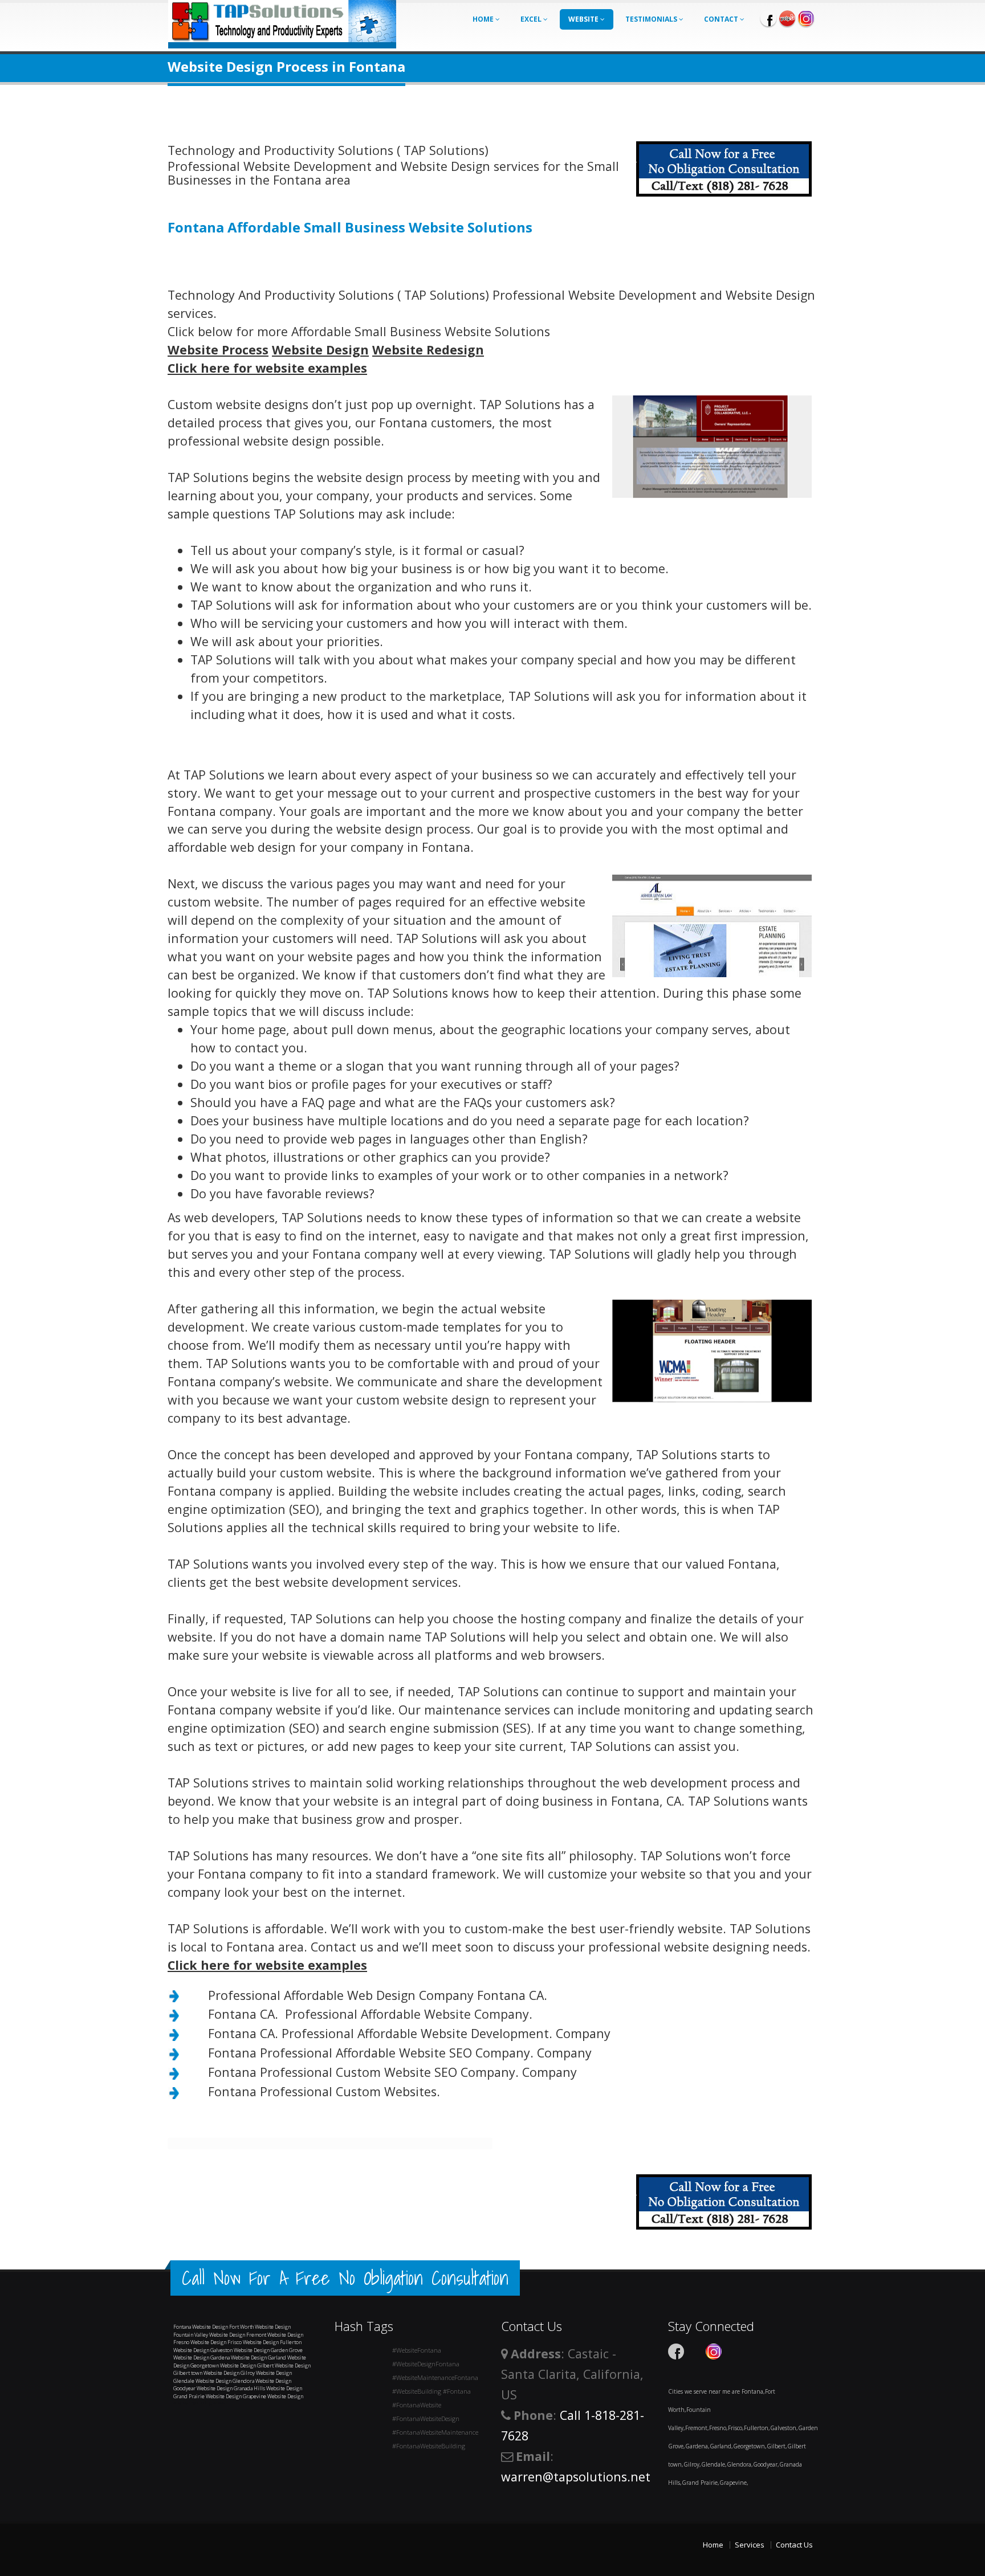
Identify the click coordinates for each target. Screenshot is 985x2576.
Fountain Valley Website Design (209, 2335)
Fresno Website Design (200, 2342)
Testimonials (652, 19)
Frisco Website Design (253, 2342)
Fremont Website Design (275, 2335)
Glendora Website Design (262, 2381)
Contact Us (794, 2545)
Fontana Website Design (201, 2327)
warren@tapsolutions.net (576, 2477)
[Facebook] (768, 18)
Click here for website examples (267, 368)
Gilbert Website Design (284, 2365)
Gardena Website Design (239, 2357)
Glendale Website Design (202, 2381)
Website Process (218, 350)
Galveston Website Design (240, 2350)
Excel (532, 19)
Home (484, 19)
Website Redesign (428, 350)
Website (584, 19)
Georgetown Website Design (223, 2365)
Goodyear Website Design (203, 2388)
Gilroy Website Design (266, 2373)
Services (750, 2545)
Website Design (320, 350)
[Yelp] (787, 18)
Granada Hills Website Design (268, 2388)
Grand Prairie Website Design (207, 2396)
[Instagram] (806, 18)
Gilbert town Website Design (206, 2373)
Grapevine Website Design (273, 2396)
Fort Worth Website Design (260, 2327)
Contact (722, 19)
